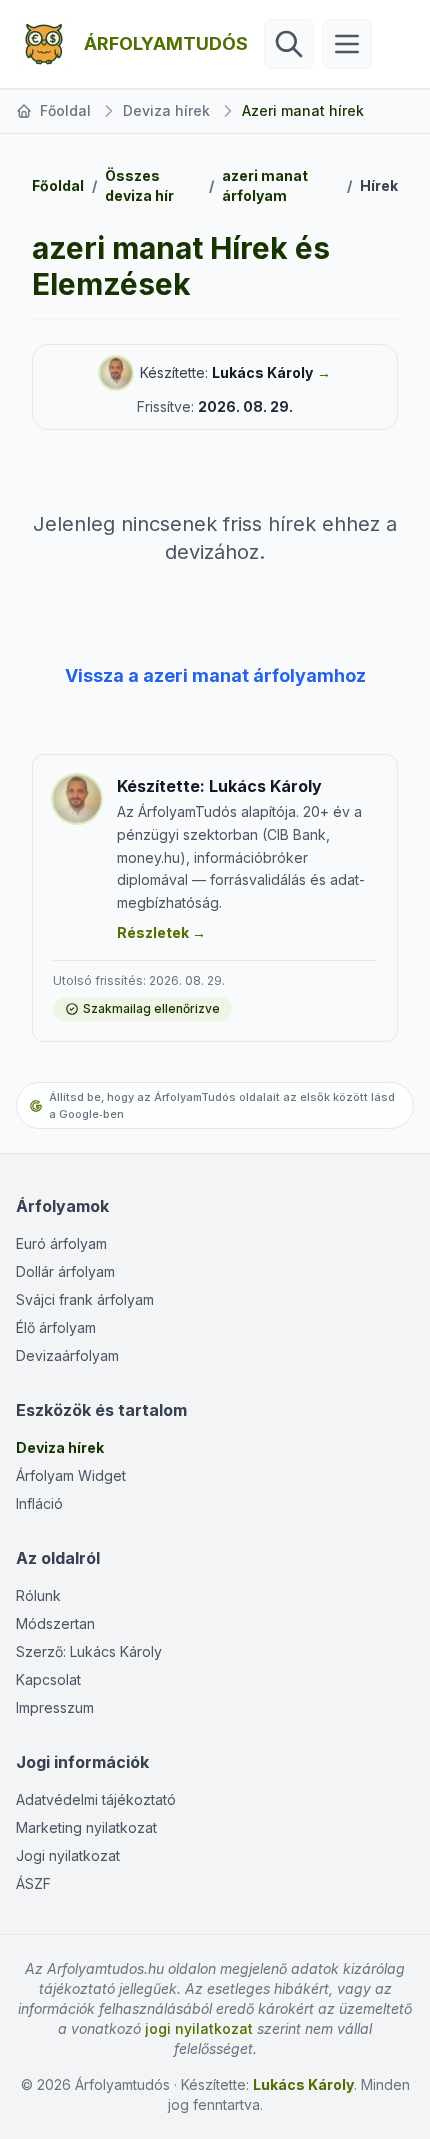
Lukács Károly (262, 372)
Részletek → (161, 932)
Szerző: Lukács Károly (89, 1651)
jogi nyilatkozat (199, 2028)
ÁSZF (33, 1883)
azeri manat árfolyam (265, 185)
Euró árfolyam (61, 1243)
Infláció (39, 1503)
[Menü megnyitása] (347, 44)
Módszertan (55, 1623)
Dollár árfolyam (65, 1271)
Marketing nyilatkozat (86, 1827)
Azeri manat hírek (303, 110)
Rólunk (38, 1595)
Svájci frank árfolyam (85, 1299)
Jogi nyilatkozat (68, 1855)
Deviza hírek (166, 110)
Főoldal (65, 110)
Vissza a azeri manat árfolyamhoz (215, 675)
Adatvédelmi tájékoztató (96, 1799)
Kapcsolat (48, 1679)
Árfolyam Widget (71, 1475)
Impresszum (55, 1707)
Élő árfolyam (56, 1327)
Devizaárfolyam (67, 1355)
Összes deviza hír (139, 185)
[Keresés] (289, 44)
